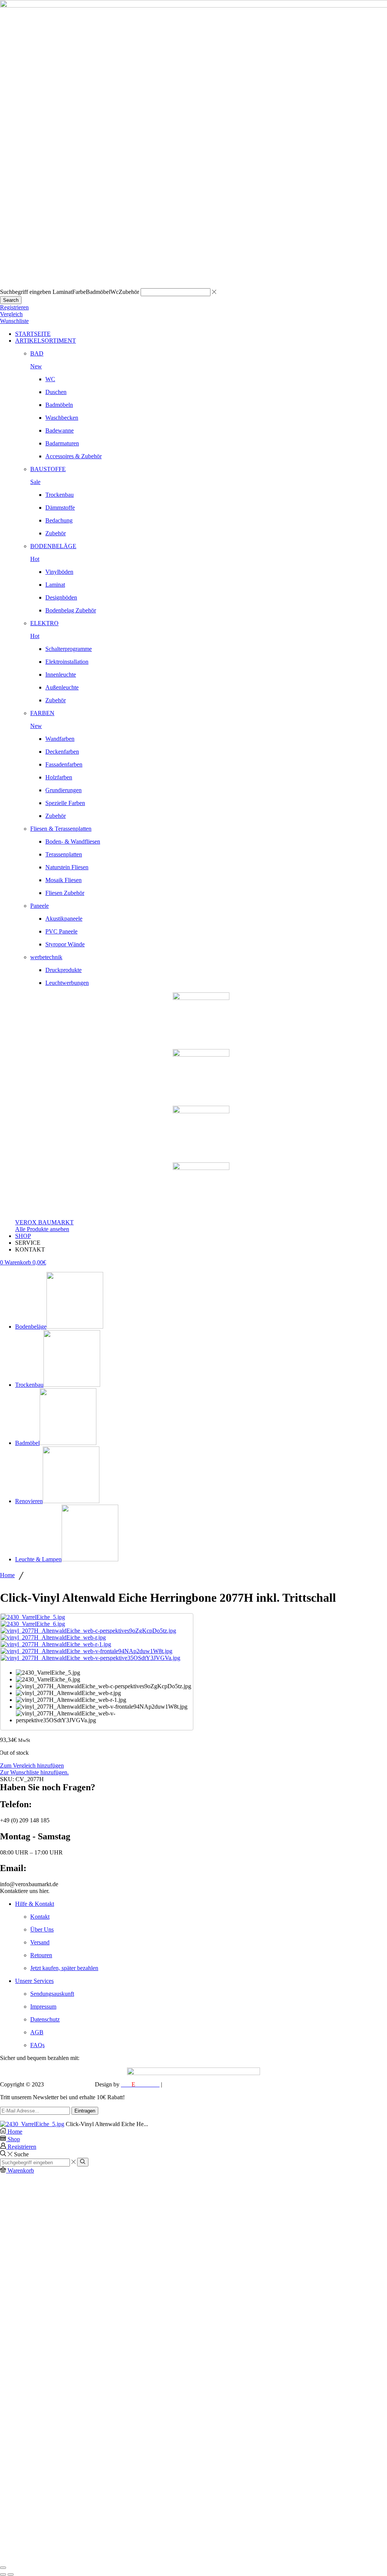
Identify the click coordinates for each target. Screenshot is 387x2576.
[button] (14, 307)
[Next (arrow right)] (11, 2574)
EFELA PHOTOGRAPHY (197, 2084)
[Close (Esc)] (3, 2568)
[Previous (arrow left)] (3, 2574)
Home (7, 1575)
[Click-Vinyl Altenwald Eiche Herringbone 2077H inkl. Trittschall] (32, 2124)
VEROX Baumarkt (69, 2084)
